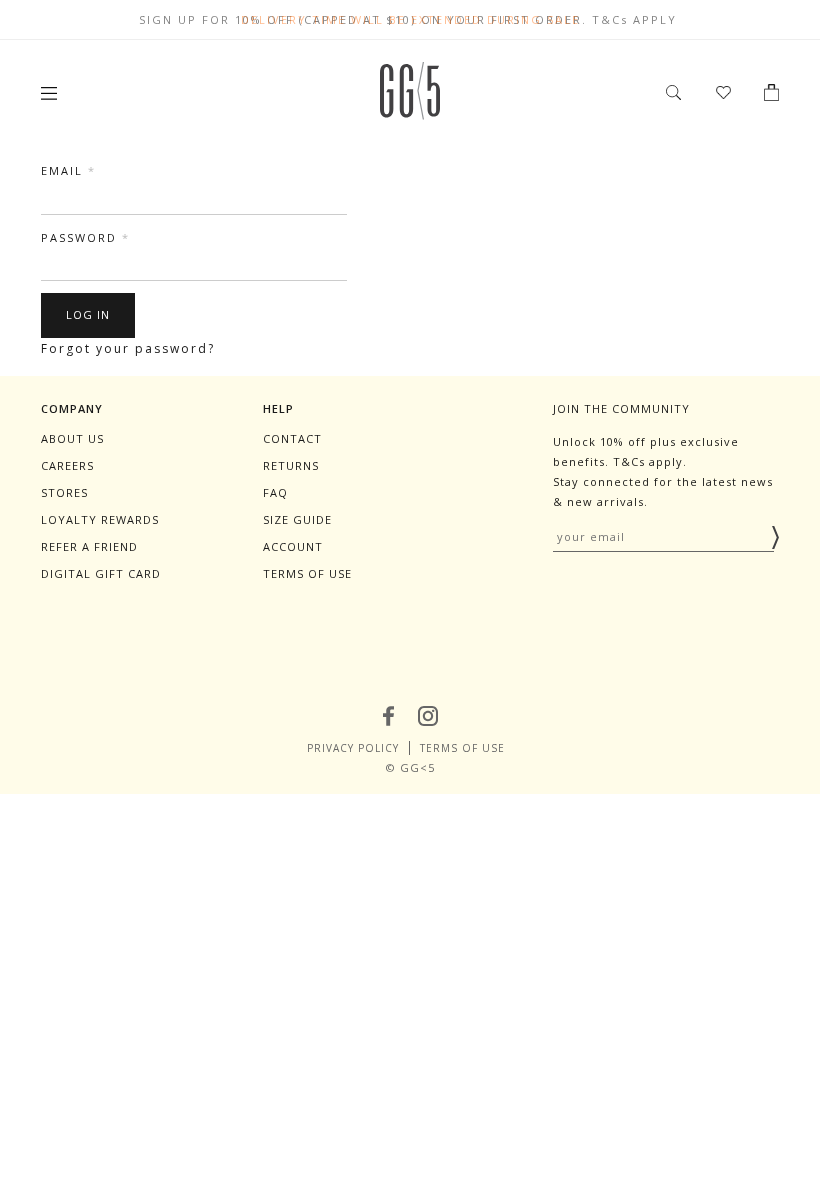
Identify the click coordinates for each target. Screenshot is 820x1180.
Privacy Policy (353, 748)
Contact (292, 438)
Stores (64, 492)
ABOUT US (72, 438)
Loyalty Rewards (100, 519)
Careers (67, 465)
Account (293, 546)
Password (85, 237)
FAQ (275, 492)
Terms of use (307, 573)
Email (68, 170)
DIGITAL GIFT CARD (101, 573)
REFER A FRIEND (89, 546)
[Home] (410, 114)
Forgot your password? (128, 348)
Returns (291, 465)
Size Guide (297, 519)
